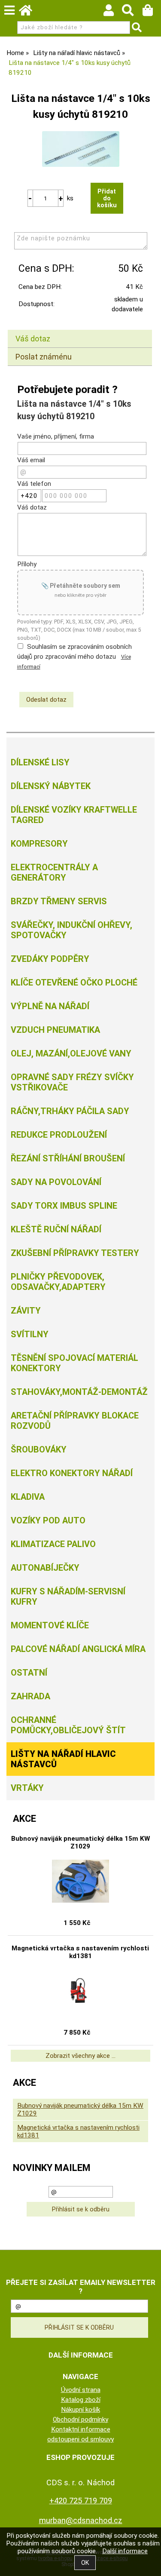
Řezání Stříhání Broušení (68, 1158)
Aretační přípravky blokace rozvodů (75, 1421)
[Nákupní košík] (152, 12)
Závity (26, 1311)
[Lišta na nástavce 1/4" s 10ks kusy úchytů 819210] (81, 149)
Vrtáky (27, 1788)
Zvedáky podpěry (50, 959)
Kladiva (28, 1497)
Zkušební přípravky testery (75, 1253)
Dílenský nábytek (51, 786)
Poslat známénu (44, 357)
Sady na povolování (56, 1182)
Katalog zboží (81, 2400)
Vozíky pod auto (48, 1520)
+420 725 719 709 (81, 2501)
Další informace (125, 2551)
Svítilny (30, 1334)
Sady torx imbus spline (64, 1206)
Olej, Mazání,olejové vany (71, 1053)
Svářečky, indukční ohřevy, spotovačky (71, 930)
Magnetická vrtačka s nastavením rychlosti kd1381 (80, 1952)
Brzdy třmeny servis (59, 901)
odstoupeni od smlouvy (80, 2439)
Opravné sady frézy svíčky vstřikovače (72, 1082)
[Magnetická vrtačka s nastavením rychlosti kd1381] (80, 1991)
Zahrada (30, 1696)
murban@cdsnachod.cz (81, 2520)
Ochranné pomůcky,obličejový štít (68, 1725)
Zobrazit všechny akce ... (80, 2056)
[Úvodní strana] (30, 12)
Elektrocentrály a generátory (54, 872)
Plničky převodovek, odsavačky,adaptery (58, 1282)
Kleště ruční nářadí (56, 1229)
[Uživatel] (113, 12)
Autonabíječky (45, 1568)
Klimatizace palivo (53, 1544)
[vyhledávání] (132, 12)
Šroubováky (39, 1449)
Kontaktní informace (81, 2429)
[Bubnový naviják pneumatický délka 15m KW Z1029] (80, 1881)
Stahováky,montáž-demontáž (79, 1392)
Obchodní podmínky (80, 2419)
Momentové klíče (50, 1625)
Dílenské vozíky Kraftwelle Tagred (74, 815)
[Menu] (9, 10)
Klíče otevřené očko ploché (74, 983)
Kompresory (39, 844)
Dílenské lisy (40, 762)
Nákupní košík (80, 2410)
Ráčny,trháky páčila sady (70, 1111)
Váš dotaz (33, 339)
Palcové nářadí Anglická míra (78, 1649)
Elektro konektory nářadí (72, 1473)
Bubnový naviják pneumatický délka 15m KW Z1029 (80, 1842)
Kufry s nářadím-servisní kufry (68, 1597)
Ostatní (29, 1673)
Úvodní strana (81, 2390)
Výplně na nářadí (50, 1006)
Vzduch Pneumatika (55, 1030)
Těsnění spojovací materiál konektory (74, 1363)
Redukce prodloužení (59, 1135)
